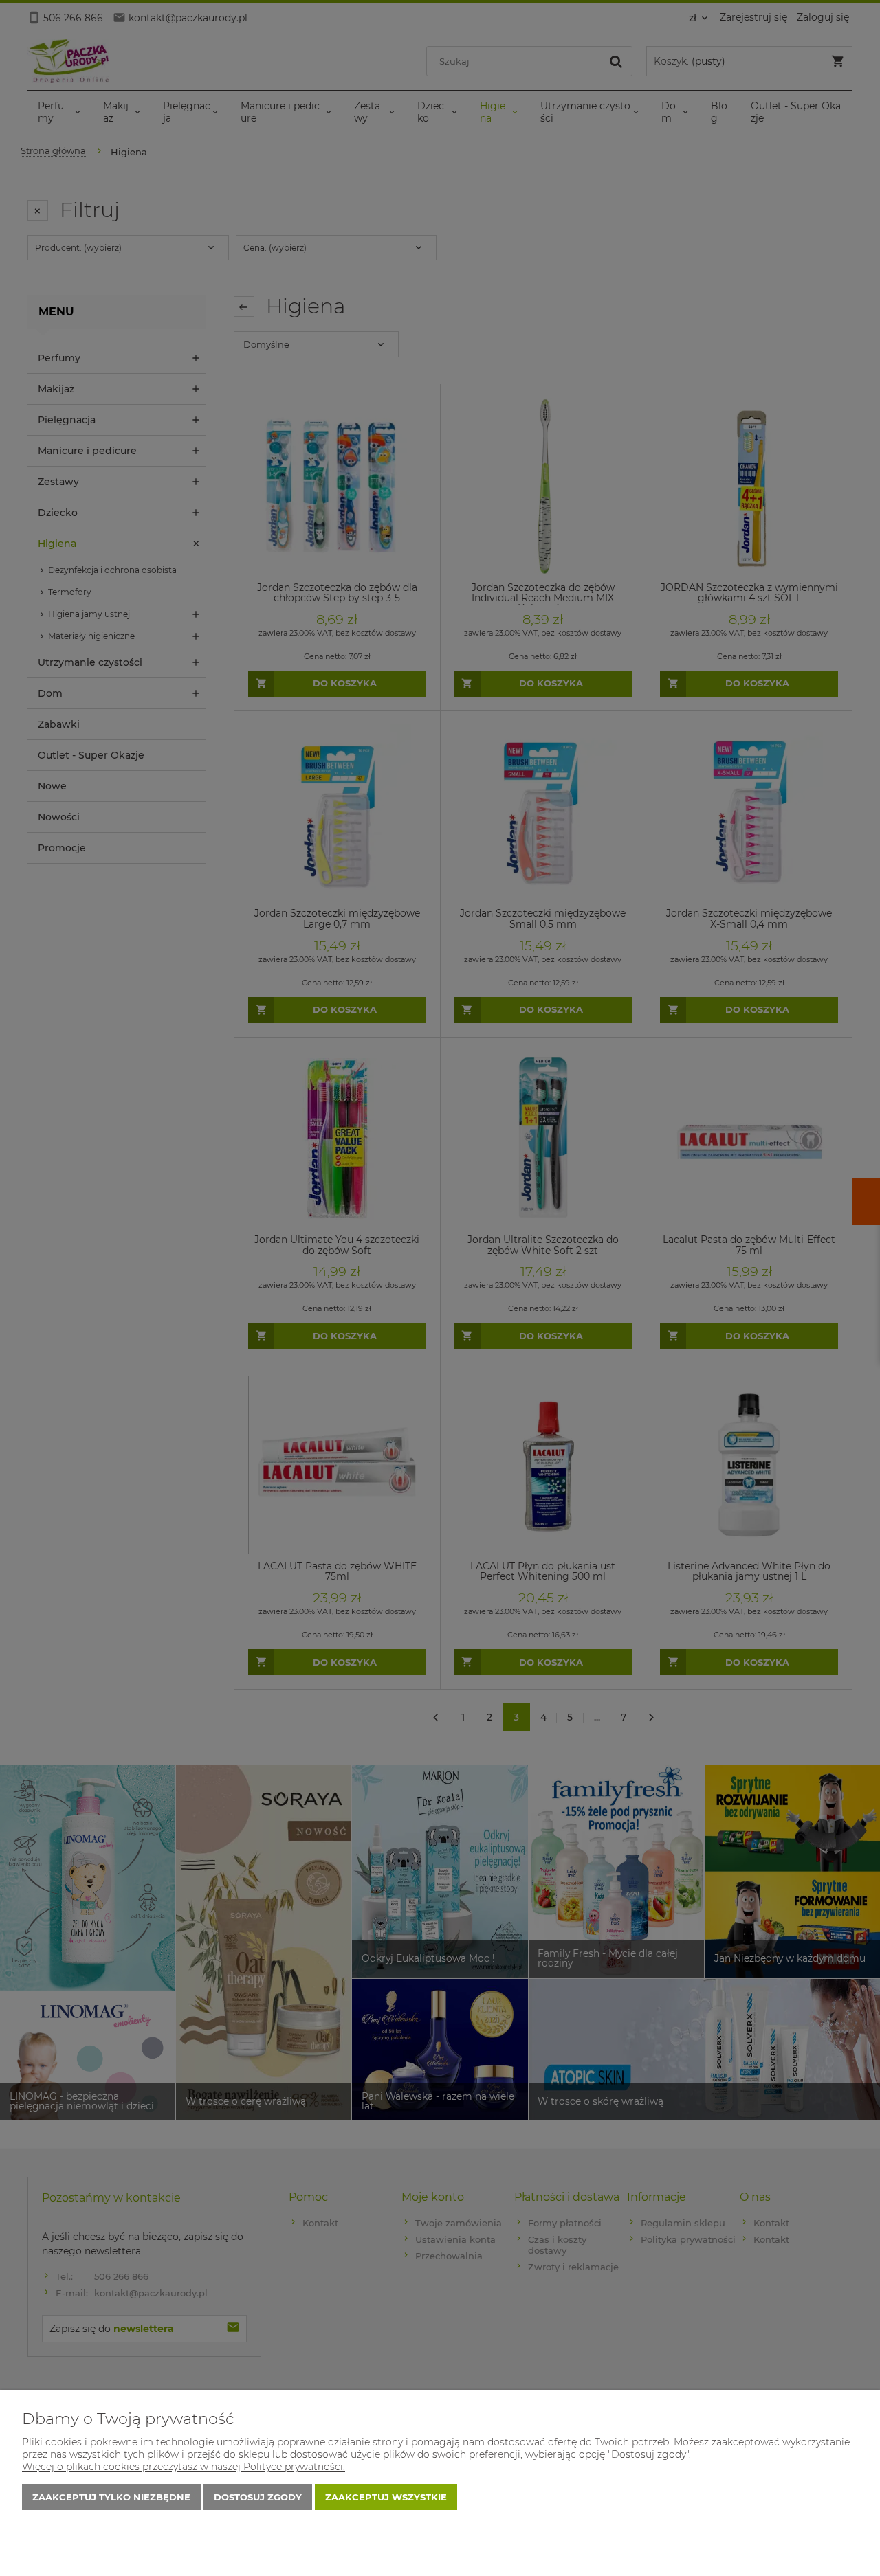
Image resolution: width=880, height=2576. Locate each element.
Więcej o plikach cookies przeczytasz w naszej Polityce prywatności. (184, 2467)
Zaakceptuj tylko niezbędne (111, 2497)
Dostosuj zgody (258, 2497)
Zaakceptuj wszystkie (386, 2497)
